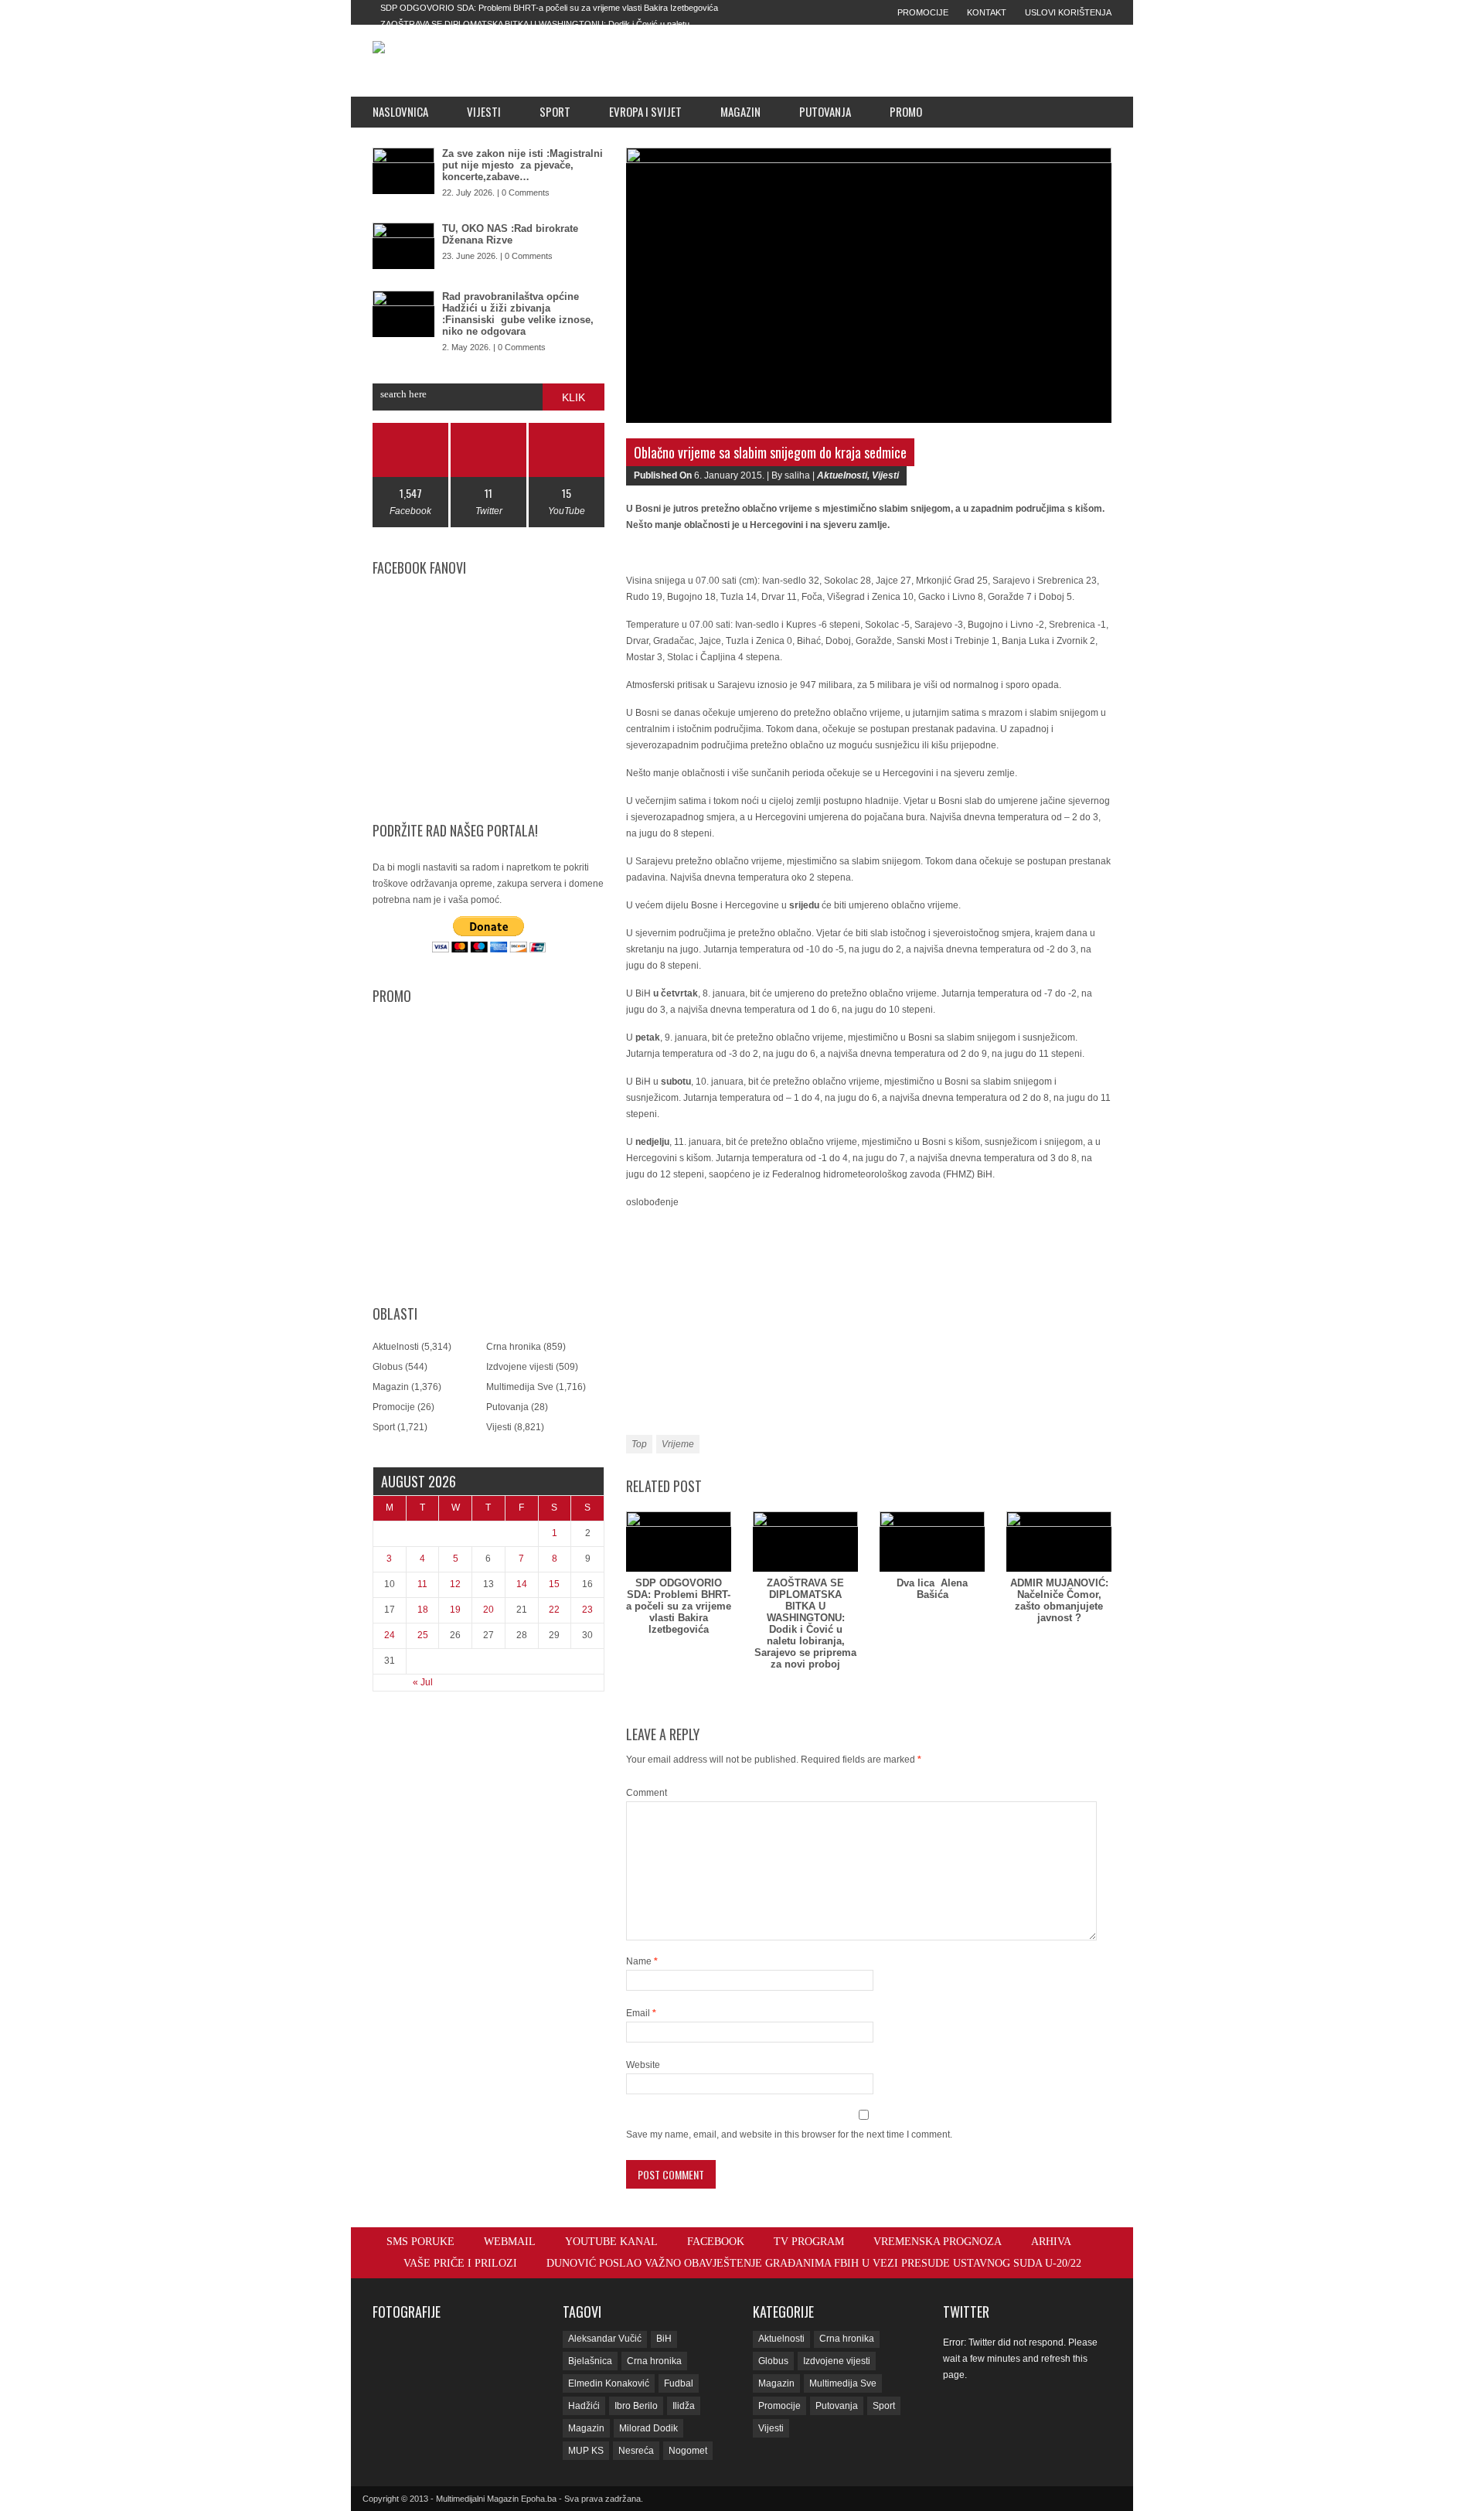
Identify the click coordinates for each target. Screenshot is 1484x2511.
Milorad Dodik (648, 2428)
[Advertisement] (851, 60)
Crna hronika (514, 1347)
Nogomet (688, 2451)
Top (639, 1444)
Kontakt (987, 12)
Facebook (716, 2242)
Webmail (510, 2242)
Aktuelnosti (396, 1347)
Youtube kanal (611, 2242)
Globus (388, 1367)
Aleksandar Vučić (605, 2339)
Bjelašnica (590, 2361)
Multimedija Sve (520, 1387)
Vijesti (484, 111)
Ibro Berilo (636, 2406)
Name (642, 1961)
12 (455, 1584)
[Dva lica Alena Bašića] (932, 1542)
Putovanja (825, 111)
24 (390, 1635)
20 (488, 1610)
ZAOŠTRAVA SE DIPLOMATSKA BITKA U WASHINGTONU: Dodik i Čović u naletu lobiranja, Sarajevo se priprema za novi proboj (805, 1623)
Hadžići (584, 2406)
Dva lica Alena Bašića (932, 1589)
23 (587, 1610)
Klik (574, 397)
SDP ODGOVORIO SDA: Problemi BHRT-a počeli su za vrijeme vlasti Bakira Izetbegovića (549, 8)
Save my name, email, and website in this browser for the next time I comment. (789, 2135)
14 (522, 1584)
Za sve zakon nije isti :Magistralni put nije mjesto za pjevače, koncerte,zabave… (522, 165)
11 (422, 1584)
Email (641, 2013)
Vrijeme (678, 1444)
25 (423, 1635)
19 (455, 1610)
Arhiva (1051, 2242)
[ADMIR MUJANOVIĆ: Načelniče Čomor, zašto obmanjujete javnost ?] (1059, 1542)
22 (554, 1610)
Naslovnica (400, 111)
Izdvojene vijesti (520, 1367)
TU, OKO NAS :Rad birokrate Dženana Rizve (510, 234)
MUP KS (586, 2451)
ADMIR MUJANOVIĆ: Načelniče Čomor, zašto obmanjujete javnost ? (1059, 1600)
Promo (906, 111)
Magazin (740, 111)
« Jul (423, 1682)
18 (423, 1610)
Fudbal (679, 2383)
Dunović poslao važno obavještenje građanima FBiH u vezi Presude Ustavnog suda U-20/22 (814, 2263)
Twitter (966, 2312)
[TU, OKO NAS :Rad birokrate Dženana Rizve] (403, 246)
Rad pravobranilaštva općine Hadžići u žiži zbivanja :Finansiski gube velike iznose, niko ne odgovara (518, 314)
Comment (647, 1793)
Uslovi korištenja (1068, 12)
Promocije (923, 12)
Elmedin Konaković (609, 2383)
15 (554, 1584)
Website (643, 2065)
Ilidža (684, 2406)
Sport (555, 111)
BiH (664, 2339)
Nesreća (636, 2451)
